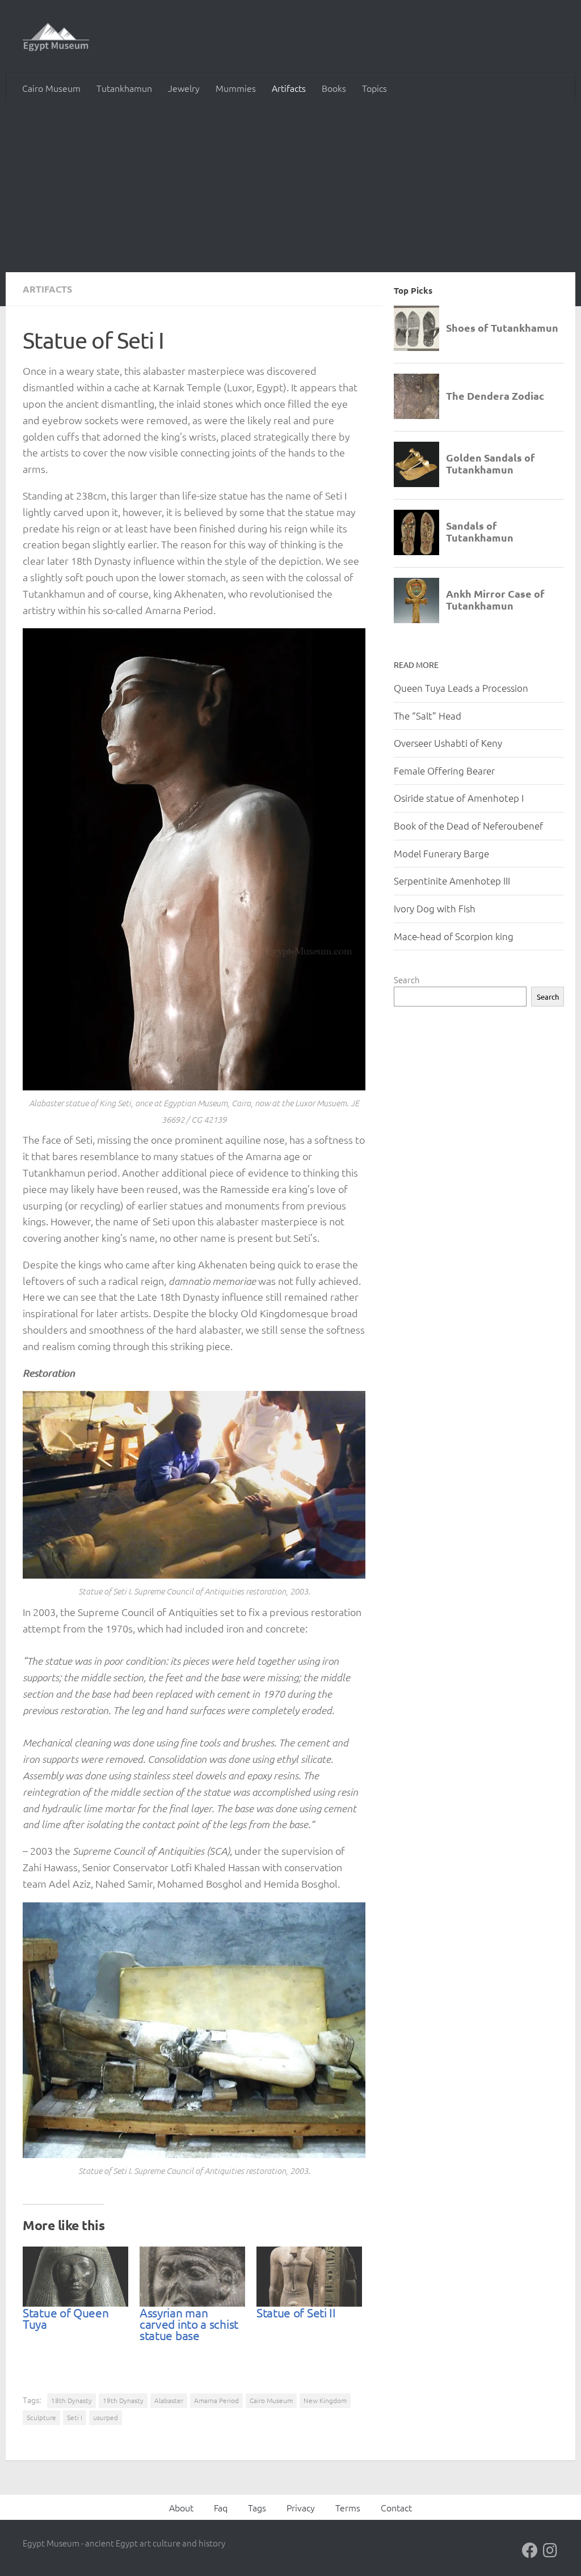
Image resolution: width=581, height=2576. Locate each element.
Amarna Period (216, 2400)
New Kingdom (325, 2400)
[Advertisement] (290, 187)
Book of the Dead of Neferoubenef (468, 826)
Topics (374, 88)
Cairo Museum (51, 88)
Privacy (301, 2507)
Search (407, 980)
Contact (396, 2507)
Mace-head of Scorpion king (454, 936)
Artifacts (289, 88)
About (181, 2507)
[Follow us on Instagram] (550, 2550)
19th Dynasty (123, 2400)
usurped (106, 2417)
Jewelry (184, 88)
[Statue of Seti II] (309, 2277)
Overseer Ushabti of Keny (448, 743)
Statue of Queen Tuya (66, 2318)
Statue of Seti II (296, 2312)
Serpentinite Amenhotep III (452, 881)
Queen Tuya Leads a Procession (461, 688)
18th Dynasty (71, 2400)
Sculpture (41, 2417)
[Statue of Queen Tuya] (75, 2277)
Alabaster (169, 2400)
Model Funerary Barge (441, 853)
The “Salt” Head (428, 716)
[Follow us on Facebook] (530, 2550)
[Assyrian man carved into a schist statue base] (192, 2277)
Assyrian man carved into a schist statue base (189, 2324)
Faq (221, 2507)
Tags (257, 2507)
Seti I (75, 2417)
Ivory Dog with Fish (435, 908)
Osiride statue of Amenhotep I (459, 798)
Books (334, 88)
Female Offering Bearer (444, 771)
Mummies (236, 88)
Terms (348, 2507)
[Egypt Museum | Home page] (56, 37)
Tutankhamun (124, 88)
